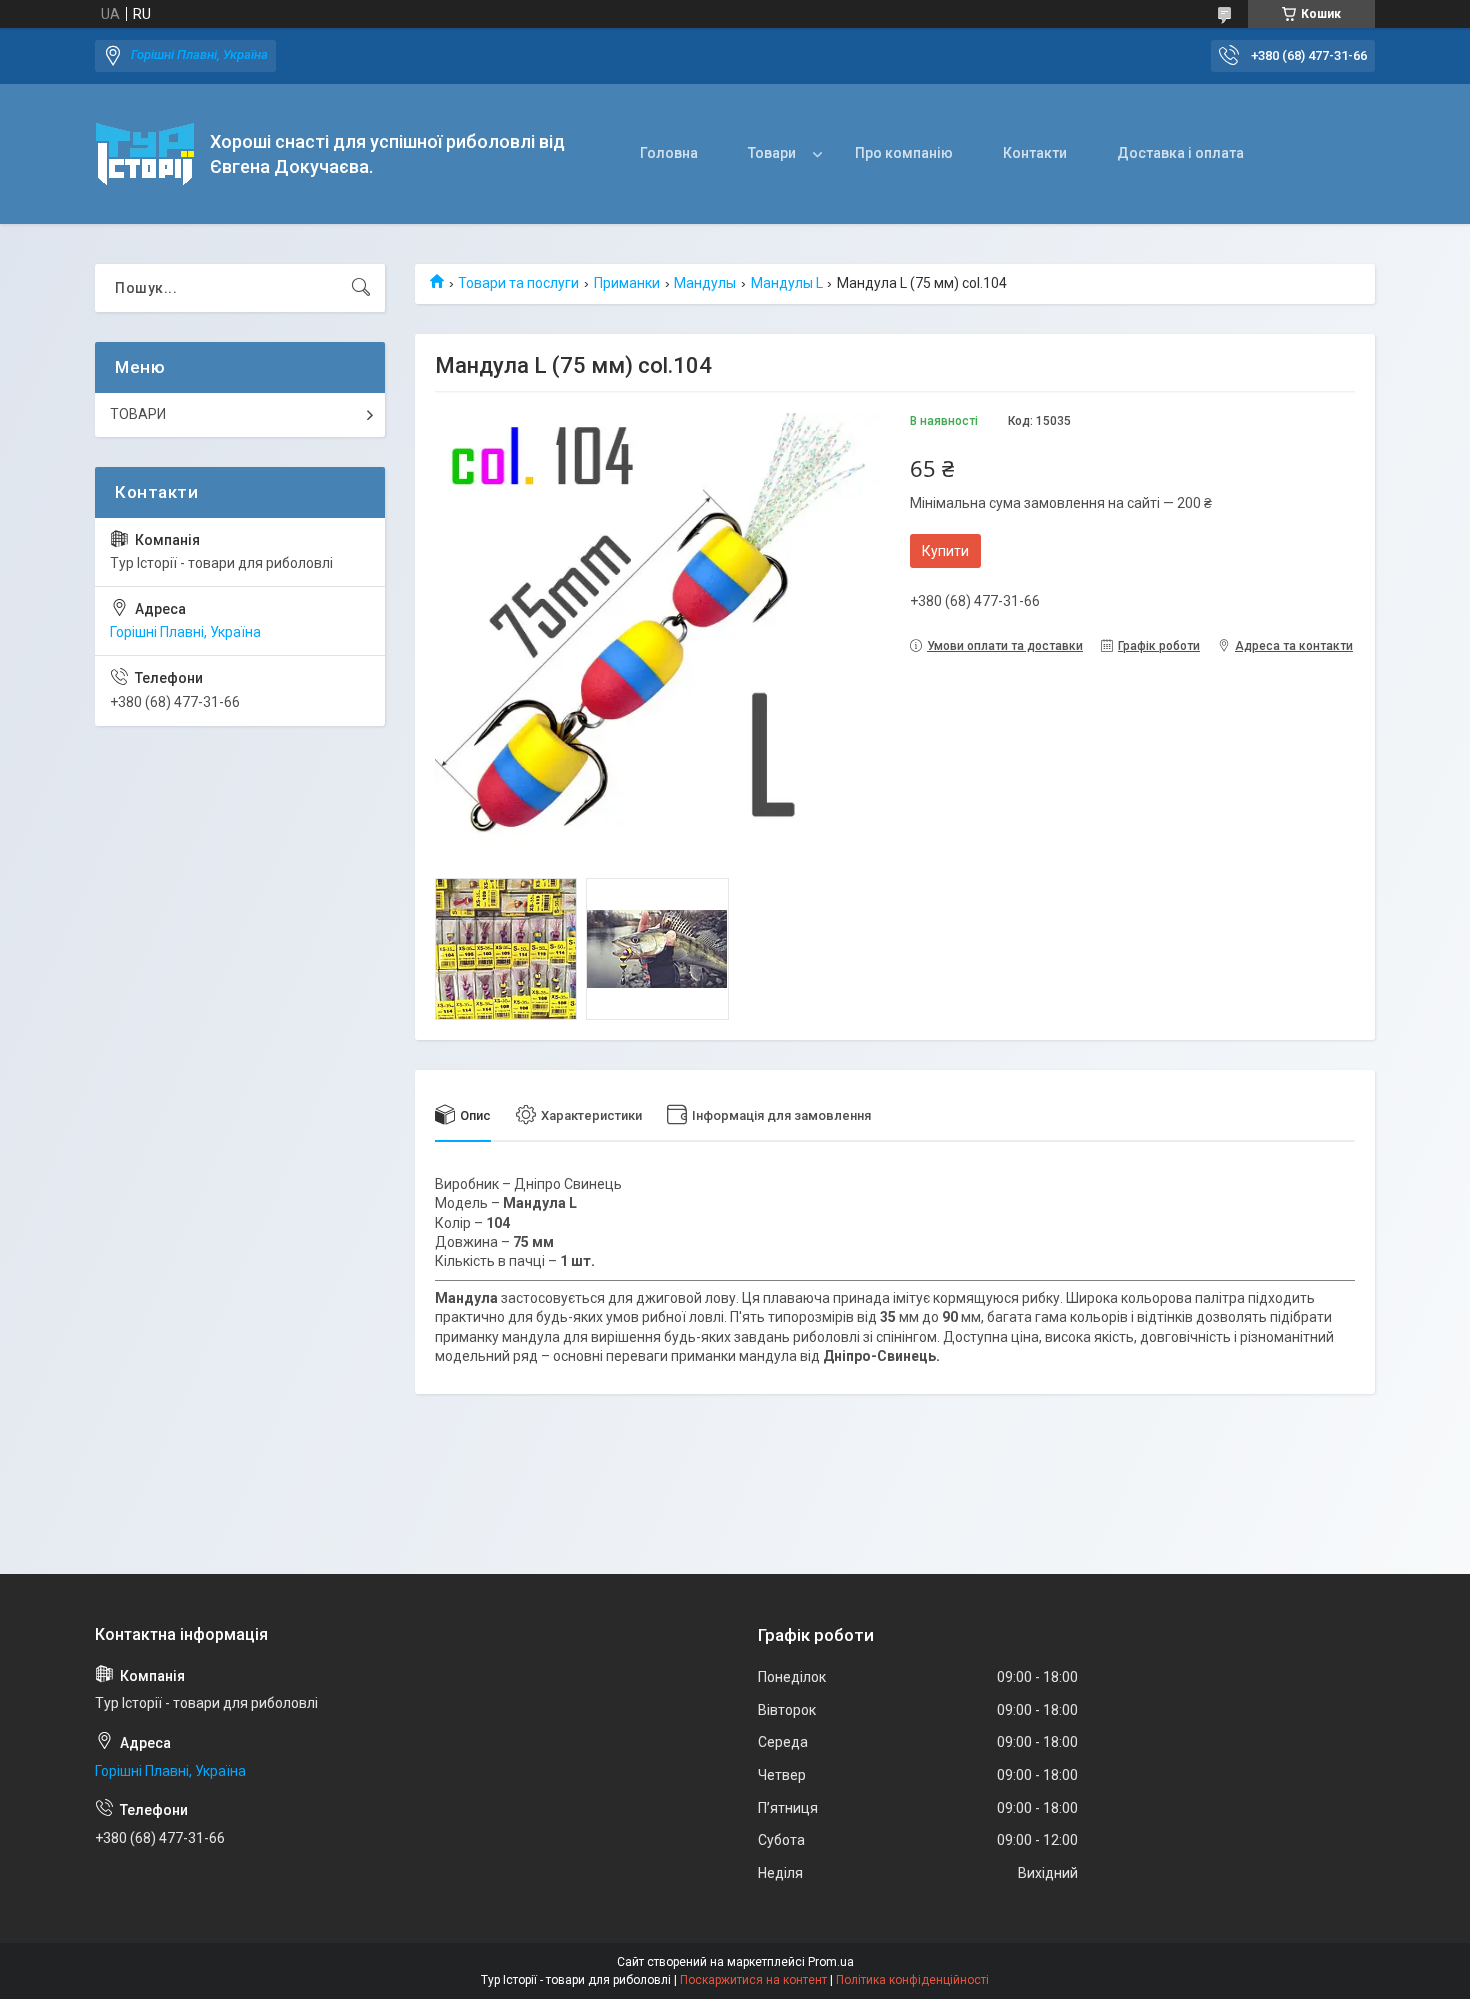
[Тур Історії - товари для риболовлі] (145, 154)
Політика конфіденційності (912, 1980)
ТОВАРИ (138, 414)
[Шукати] (361, 288)
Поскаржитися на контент (753, 1980)
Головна (669, 153)
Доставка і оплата (1180, 153)
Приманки (627, 283)
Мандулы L (787, 283)
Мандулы (705, 283)
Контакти (1035, 153)
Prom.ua (831, 1962)
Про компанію (904, 153)
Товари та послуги (518, 283)
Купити (945, 551)
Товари (772, 153)
